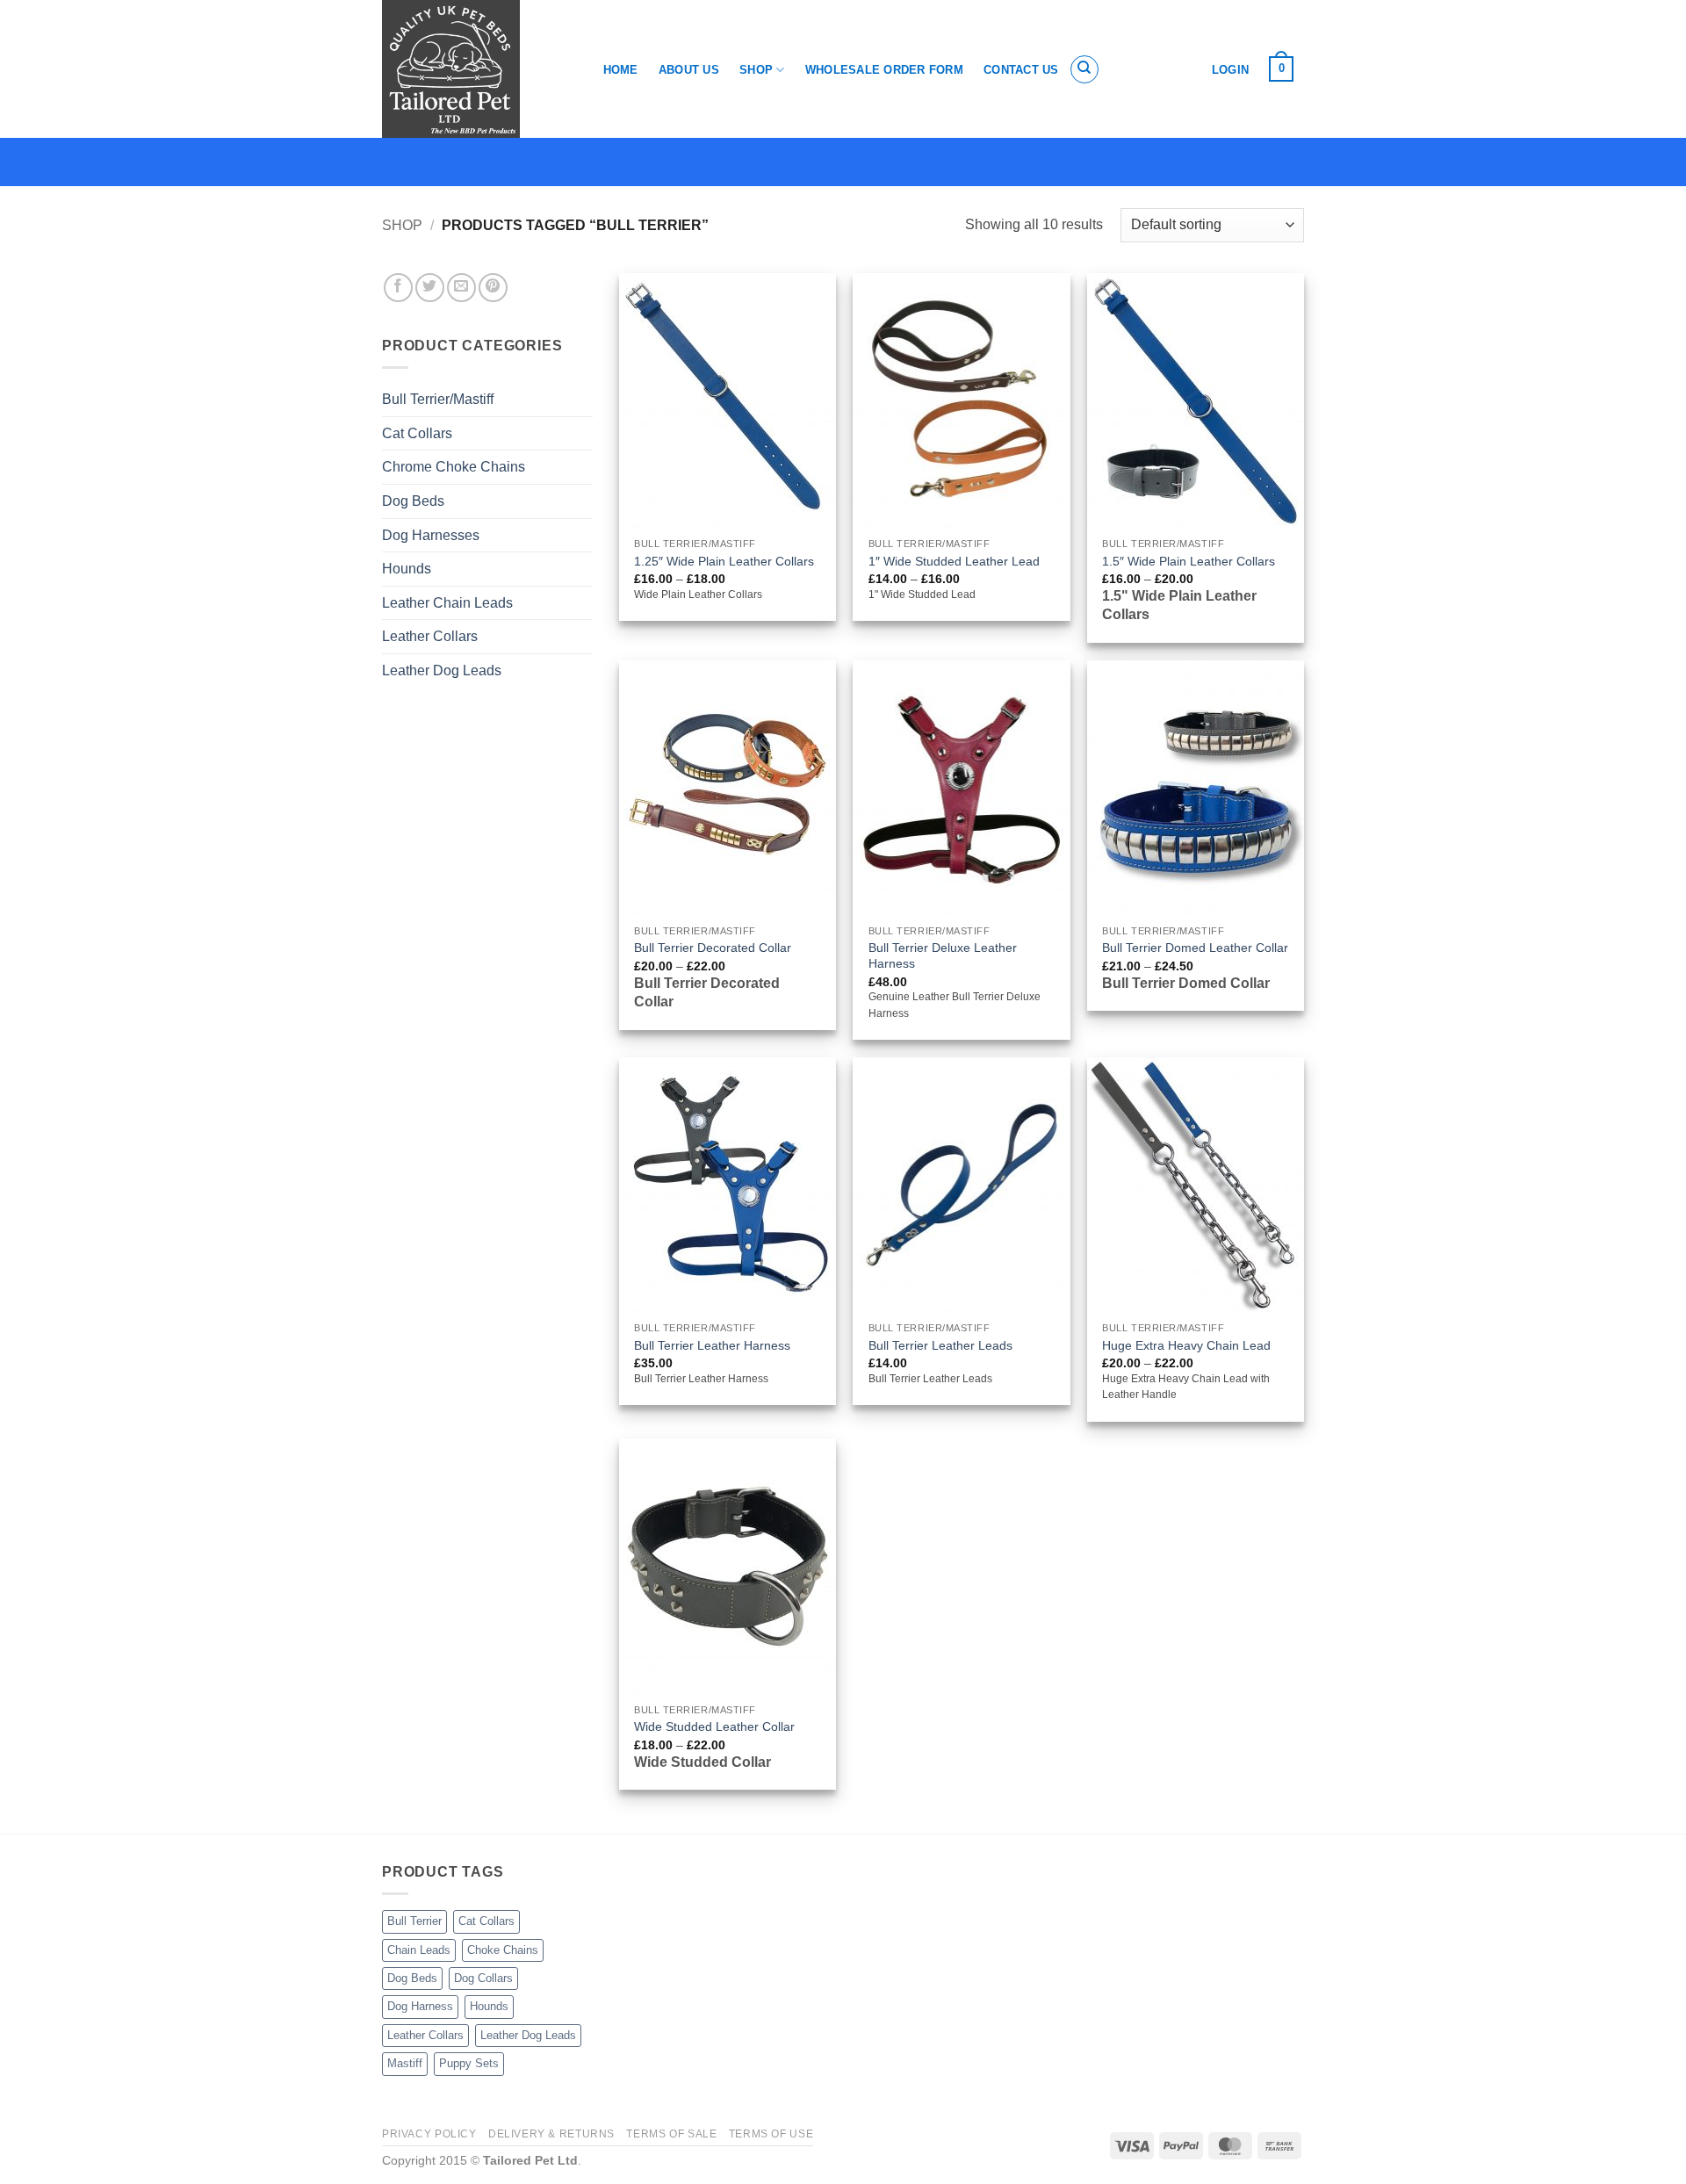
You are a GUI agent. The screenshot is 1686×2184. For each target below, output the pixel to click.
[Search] (1084, 69)
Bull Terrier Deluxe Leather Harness (943, 956)
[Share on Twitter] (430, 288)
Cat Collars (417, 433)
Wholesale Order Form (884, 70)
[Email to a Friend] (461, 288)
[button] (1282, 69)
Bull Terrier (414, 1921)
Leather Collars (430, 636)
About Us (689, 70)
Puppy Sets (469, 2063)
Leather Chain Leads (447, 603)
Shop (756, 70)
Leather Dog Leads (442, 670)
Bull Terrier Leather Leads (940, 1345)
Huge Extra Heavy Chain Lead (1186, 1345)
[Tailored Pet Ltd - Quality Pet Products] (474, 69)
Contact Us (1021, 70)
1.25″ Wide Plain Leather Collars (724, 561)
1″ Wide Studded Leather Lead (954, 561)
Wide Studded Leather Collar (714, 1726)
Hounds (407, 569)
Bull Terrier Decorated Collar (713, 948)
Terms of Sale (671, 2134)
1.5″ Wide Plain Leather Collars (1189, 561)
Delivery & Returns (551, 2134)
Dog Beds (413, 501)
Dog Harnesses (431, 535)
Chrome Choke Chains (454, 467)
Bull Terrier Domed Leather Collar (1195, 948)
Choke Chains (503, 1950)
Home (621, 70)
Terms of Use (771, 2134)
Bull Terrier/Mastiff (438, 399)
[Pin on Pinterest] (493, 288)
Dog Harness (420, 2006)
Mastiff (405, 2063)
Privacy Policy (429, 2134)
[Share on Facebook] (398, 288)
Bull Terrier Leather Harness (712, 1345)
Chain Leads (419, 1950)
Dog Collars (483, 1978)
